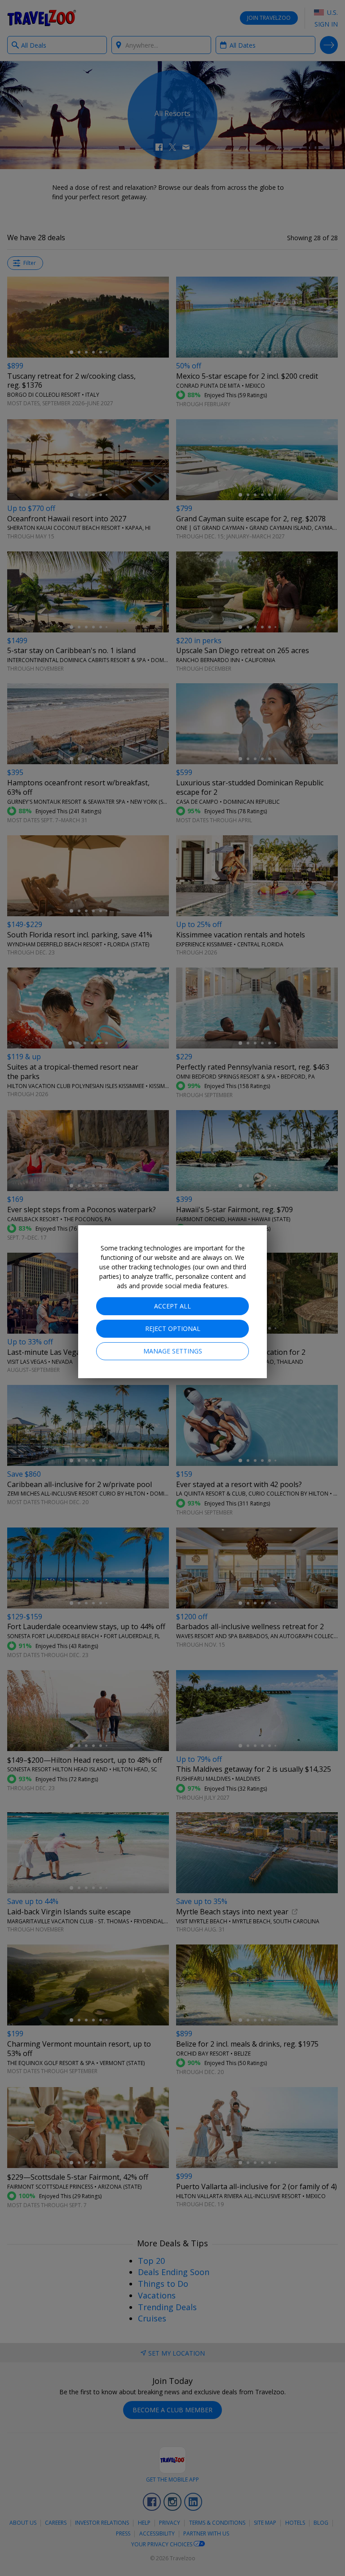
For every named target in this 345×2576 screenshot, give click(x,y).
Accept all (172, 1306)
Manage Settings (173, 1351)
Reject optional (173, 1328)
